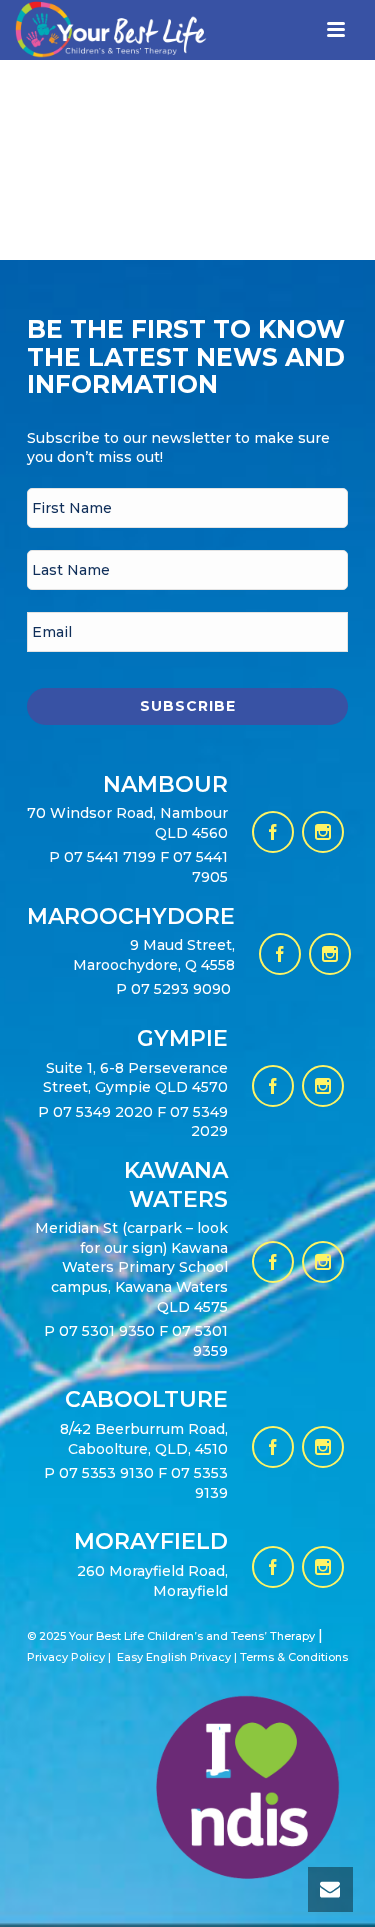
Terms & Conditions (294, 1657)
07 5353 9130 (108, 1473)
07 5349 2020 (103, 1112)
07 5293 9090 (183, 989)
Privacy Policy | (69, 1657)
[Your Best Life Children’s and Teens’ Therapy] (96, 48)
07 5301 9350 (109, 1331)
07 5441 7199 (112, 857)
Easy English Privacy (174, 1657)
